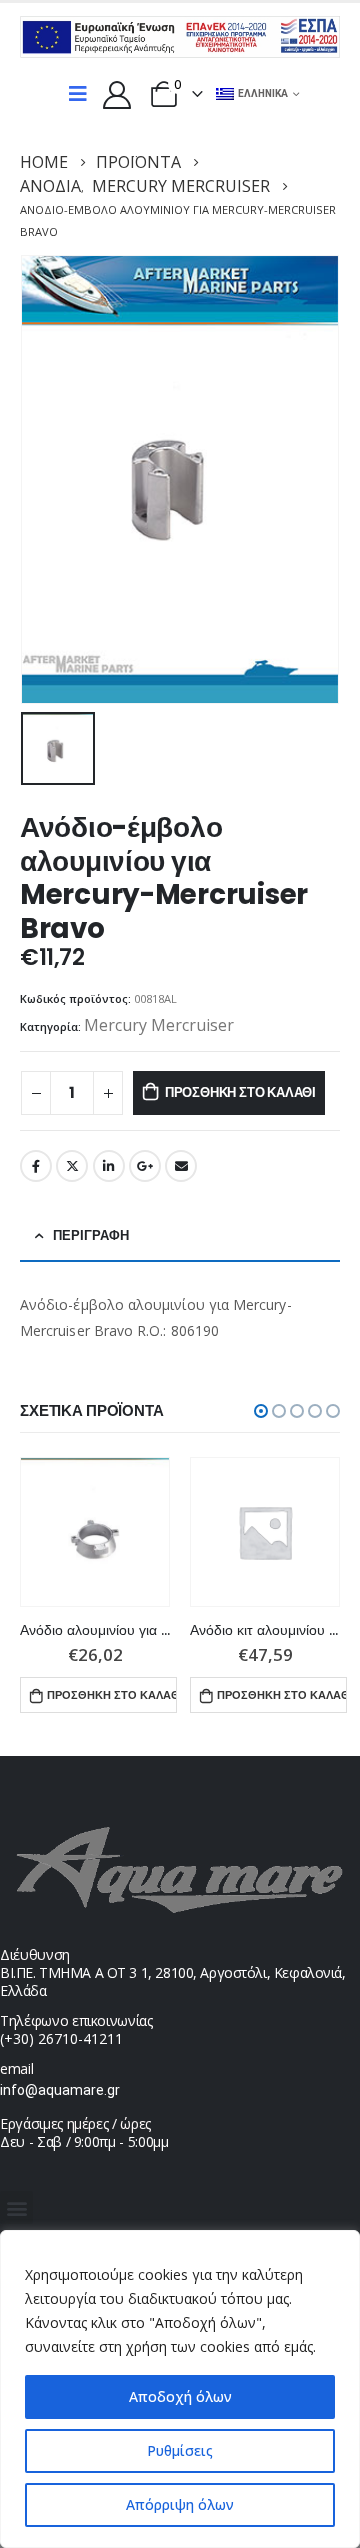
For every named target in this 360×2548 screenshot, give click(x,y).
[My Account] (117, 94)
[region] (180, 2389)
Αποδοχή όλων (180, 2396)
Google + (145, 1166)
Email (181, 1166)
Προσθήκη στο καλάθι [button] (111, 1695)
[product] (95, 1532)
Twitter (72, 1166)
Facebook (36, 1166)
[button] (261, 1411)
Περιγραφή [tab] (91, 1235)
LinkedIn (109, 1166)
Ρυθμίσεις (180, 2450)
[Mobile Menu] (78, 94)
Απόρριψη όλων (180, 2504)
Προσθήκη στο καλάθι (240, 1092)
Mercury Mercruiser (159, 1025)
